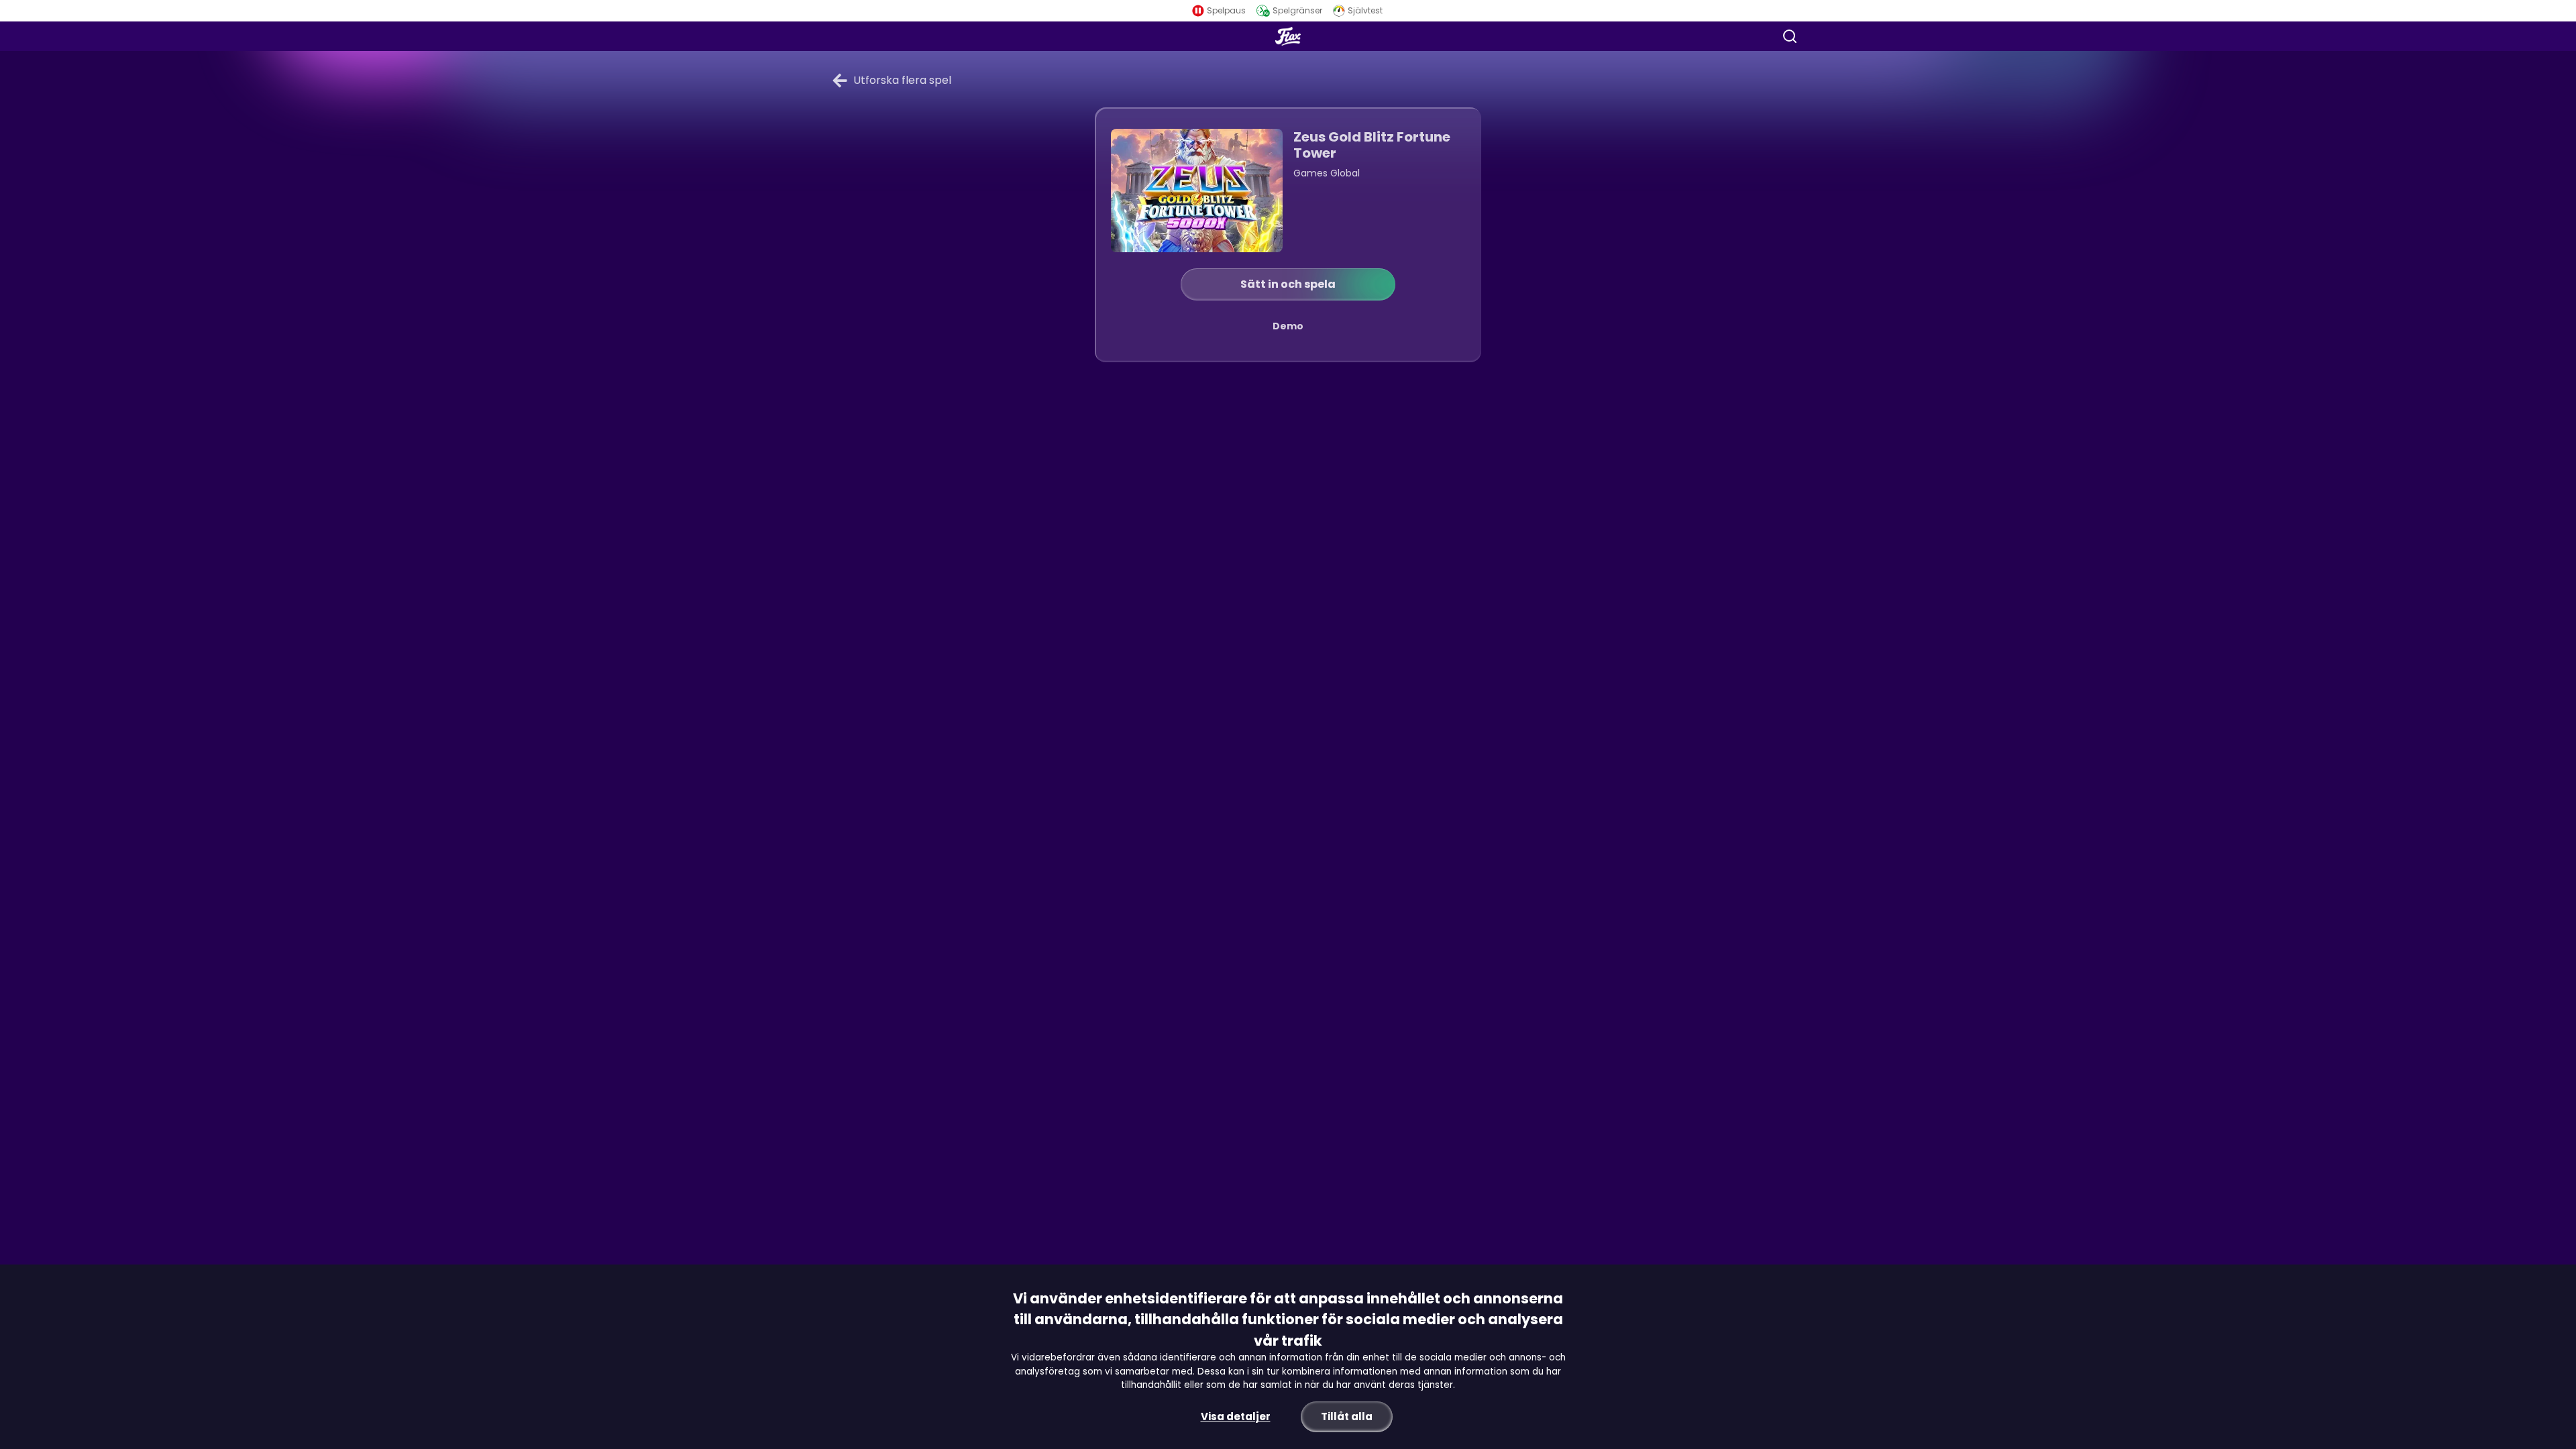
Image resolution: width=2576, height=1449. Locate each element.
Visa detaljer (1236, 1416)
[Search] (1790, 36)
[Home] (1288, 36)
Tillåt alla (1347, 1416)
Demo (1288, 326)
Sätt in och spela (1288, 284)
